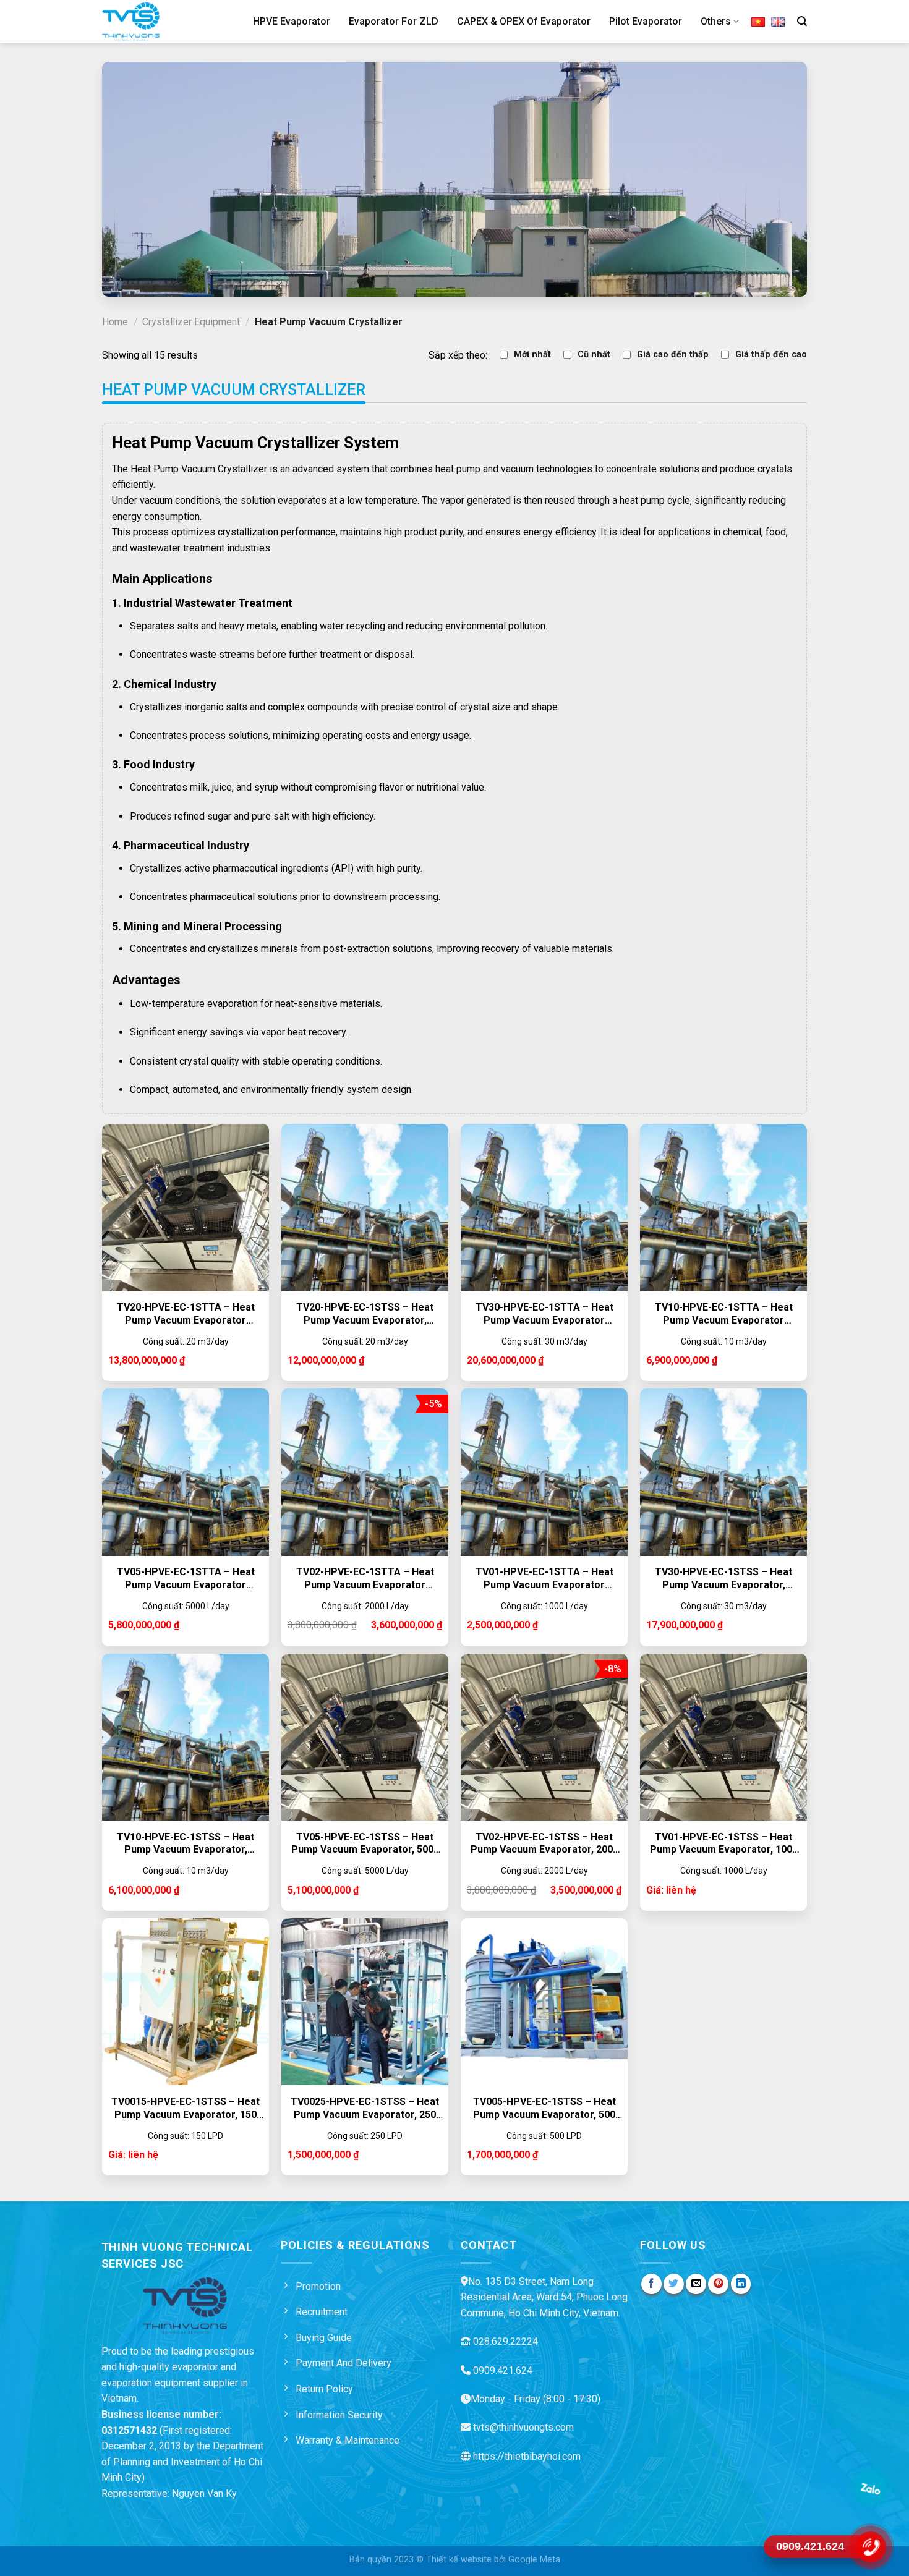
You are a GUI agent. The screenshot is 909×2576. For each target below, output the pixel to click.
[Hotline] (870, 2547)
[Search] (802, 21)
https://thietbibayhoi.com (527, 2456)
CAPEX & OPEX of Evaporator (524, 21)
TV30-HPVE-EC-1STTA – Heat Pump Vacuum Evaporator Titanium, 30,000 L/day (544, 1314)
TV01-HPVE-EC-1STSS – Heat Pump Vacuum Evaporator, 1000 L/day (724, 1844)
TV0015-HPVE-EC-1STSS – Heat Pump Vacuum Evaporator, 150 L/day (186, 2109)
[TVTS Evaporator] (147, 22)
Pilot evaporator (646, 21)
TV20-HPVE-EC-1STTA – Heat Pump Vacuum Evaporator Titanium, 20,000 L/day (186, 1314)
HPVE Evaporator (292, 21)
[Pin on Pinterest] (718, 2284)
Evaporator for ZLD (394, 21)
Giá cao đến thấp (673, 355)
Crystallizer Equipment (191, 322)
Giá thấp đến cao (771, 355)
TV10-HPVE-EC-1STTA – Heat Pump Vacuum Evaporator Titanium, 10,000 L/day (724, 1314)
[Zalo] (870, 2488)
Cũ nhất (594, 355)
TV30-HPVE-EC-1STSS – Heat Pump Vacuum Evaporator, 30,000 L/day (723, 1579)
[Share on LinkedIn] (741, 2284)
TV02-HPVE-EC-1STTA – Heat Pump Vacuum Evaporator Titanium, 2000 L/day (365, 1579)
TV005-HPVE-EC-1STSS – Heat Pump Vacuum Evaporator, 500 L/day (544, 2109)
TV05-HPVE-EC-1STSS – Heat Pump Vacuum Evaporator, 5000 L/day (365, 1844)
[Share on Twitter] (674, 2284)
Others (716, 21)
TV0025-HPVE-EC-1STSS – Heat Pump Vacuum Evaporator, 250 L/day (365, 2109)
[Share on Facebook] (651, 2284)
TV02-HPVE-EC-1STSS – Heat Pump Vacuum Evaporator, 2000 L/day (544, 1844)
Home (115, 322)
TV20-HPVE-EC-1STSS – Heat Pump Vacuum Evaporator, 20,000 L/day (365, 1314)
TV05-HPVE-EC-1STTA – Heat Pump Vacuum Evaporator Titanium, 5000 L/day (186, 1579)
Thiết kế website (459, 2560)
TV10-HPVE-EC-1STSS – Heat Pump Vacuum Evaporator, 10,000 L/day (186, 1844)
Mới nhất (532, 355)
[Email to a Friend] (696, 2284)
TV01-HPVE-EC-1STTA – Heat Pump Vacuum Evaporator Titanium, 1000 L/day (544, 1579)
